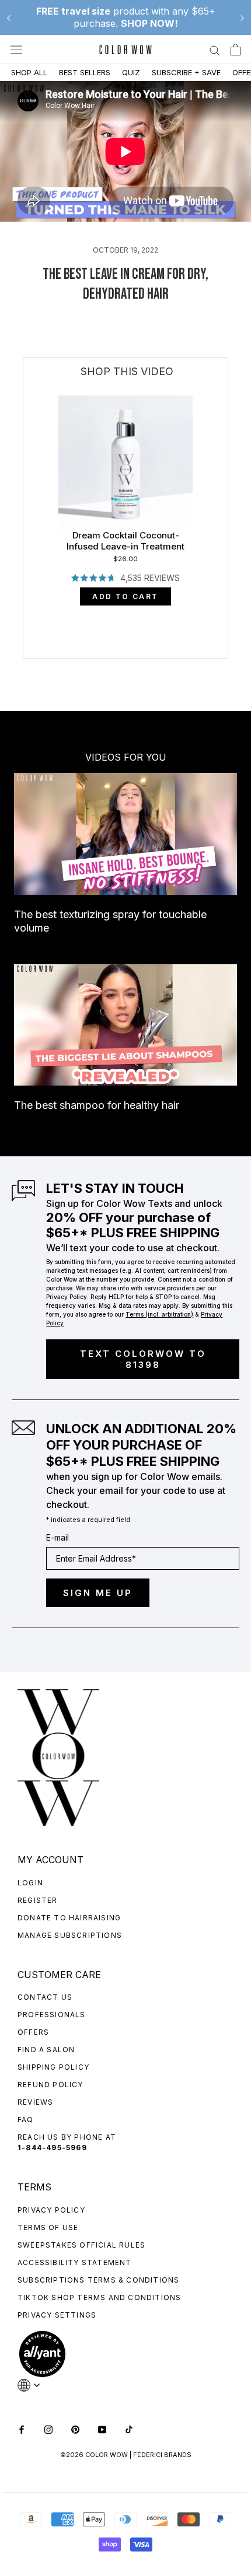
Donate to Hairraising (69, 1918)
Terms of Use (48, 2227)
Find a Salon (46, 2050)
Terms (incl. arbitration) (159, 1314)
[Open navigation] (16, 50)
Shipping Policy (53, 2067)
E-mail (57, 1537)
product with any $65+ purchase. (126, 17)
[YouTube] (102, 2429)
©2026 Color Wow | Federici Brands (126, 2455)
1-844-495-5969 (52, 2148)
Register (38, 1900)
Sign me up (98, 1593)
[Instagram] (48, 2429)
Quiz (131, 72)
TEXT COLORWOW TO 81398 (143, 1359)
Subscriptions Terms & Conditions (98, 2280)
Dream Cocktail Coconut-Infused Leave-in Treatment (125, 541)
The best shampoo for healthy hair (97, 1105)
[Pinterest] (75, 2429)
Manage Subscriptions (70, 1935)
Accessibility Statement (75, 2262)
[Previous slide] (9, 17)
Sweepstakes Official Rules (81, 2245)
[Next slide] (242, 17)
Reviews (35, 2102)
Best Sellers (85, 72)
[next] (228, 565)
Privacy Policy (51, 2210)
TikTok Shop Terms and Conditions (99, 2297)
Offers (33, 2032)
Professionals (52, 2015)
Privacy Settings (57, 2315)
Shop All (29, 72)
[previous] (24, 565)
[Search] (215, 50)
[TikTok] (129, 2429)
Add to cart (125, 596)
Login (30, 1883)
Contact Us (45, 1997)
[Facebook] (22, 2429)
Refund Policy (50, 2085)
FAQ (26, 2120)
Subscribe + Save (186, 72)
